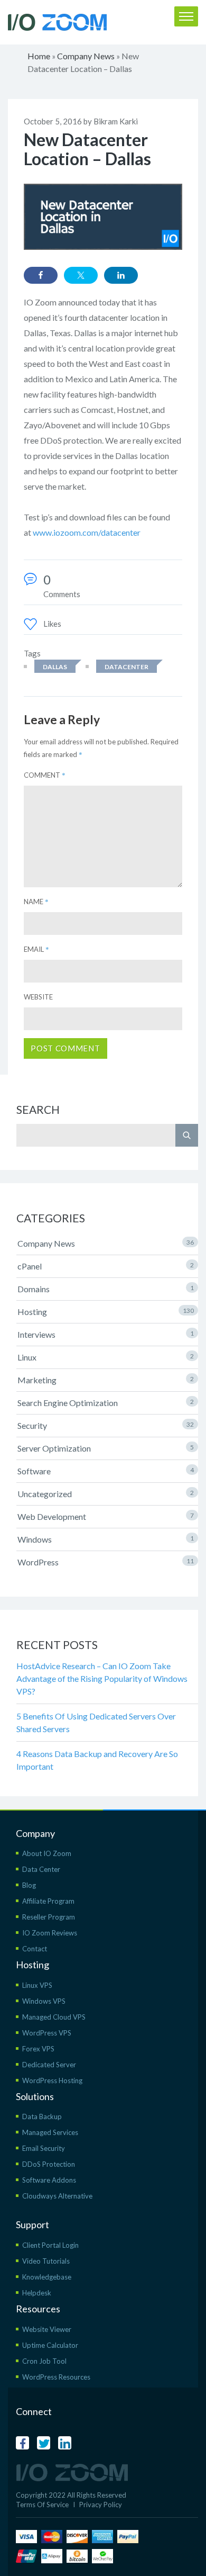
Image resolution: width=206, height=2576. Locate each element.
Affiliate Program (48, 1901)
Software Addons (49, 2180)
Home (39, 56)
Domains (106, 1289)
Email (36, 949)
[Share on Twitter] (81, 275)
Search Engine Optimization (106, 1403)
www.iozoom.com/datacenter (87, 532)
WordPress (106, 1562)
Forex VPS (38, 2049)
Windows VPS (44, 2001)
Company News (86, 56)
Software (106, 1471)
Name (36, 902)
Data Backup (42, 2116)
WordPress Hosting (52, 2080)
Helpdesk (37, 2293)
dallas (55, 667)
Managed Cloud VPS (54, 2017)
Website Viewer (47, 2329)
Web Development (106, 1516)
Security (106, 1425)
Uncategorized (106, 1494)
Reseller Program (49, 1917)
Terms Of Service (42, 2505)
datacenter (127, 667)
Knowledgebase (47, 2277)
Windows (106, 1539)
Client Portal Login (50, 2245)
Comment (45, 775)
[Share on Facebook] (41, 275)
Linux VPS (37, 1985)
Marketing (106, 1380)
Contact (35, 1949)
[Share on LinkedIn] (121, 275)
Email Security (44, 2148)
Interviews (106, 1334)
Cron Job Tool (44, 2361)
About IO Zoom (47, 1853)
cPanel (106, 1266)
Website (38, 997)
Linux (106, 1357)
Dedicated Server (49, 2065)
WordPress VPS (47, 2033)
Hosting (106, 1312)
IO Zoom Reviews (50, 1933)
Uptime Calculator (50, 2345)
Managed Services (50, 2132)
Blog (29, 1885)
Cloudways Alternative (57, 2196)
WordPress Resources (56, 2377)
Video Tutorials (46, 2261)
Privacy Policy (101, 2505)
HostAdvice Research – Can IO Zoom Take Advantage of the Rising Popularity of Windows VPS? (102, 1678)
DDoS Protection (49, 2164)
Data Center (41, 1869)
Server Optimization (106, 1448)
